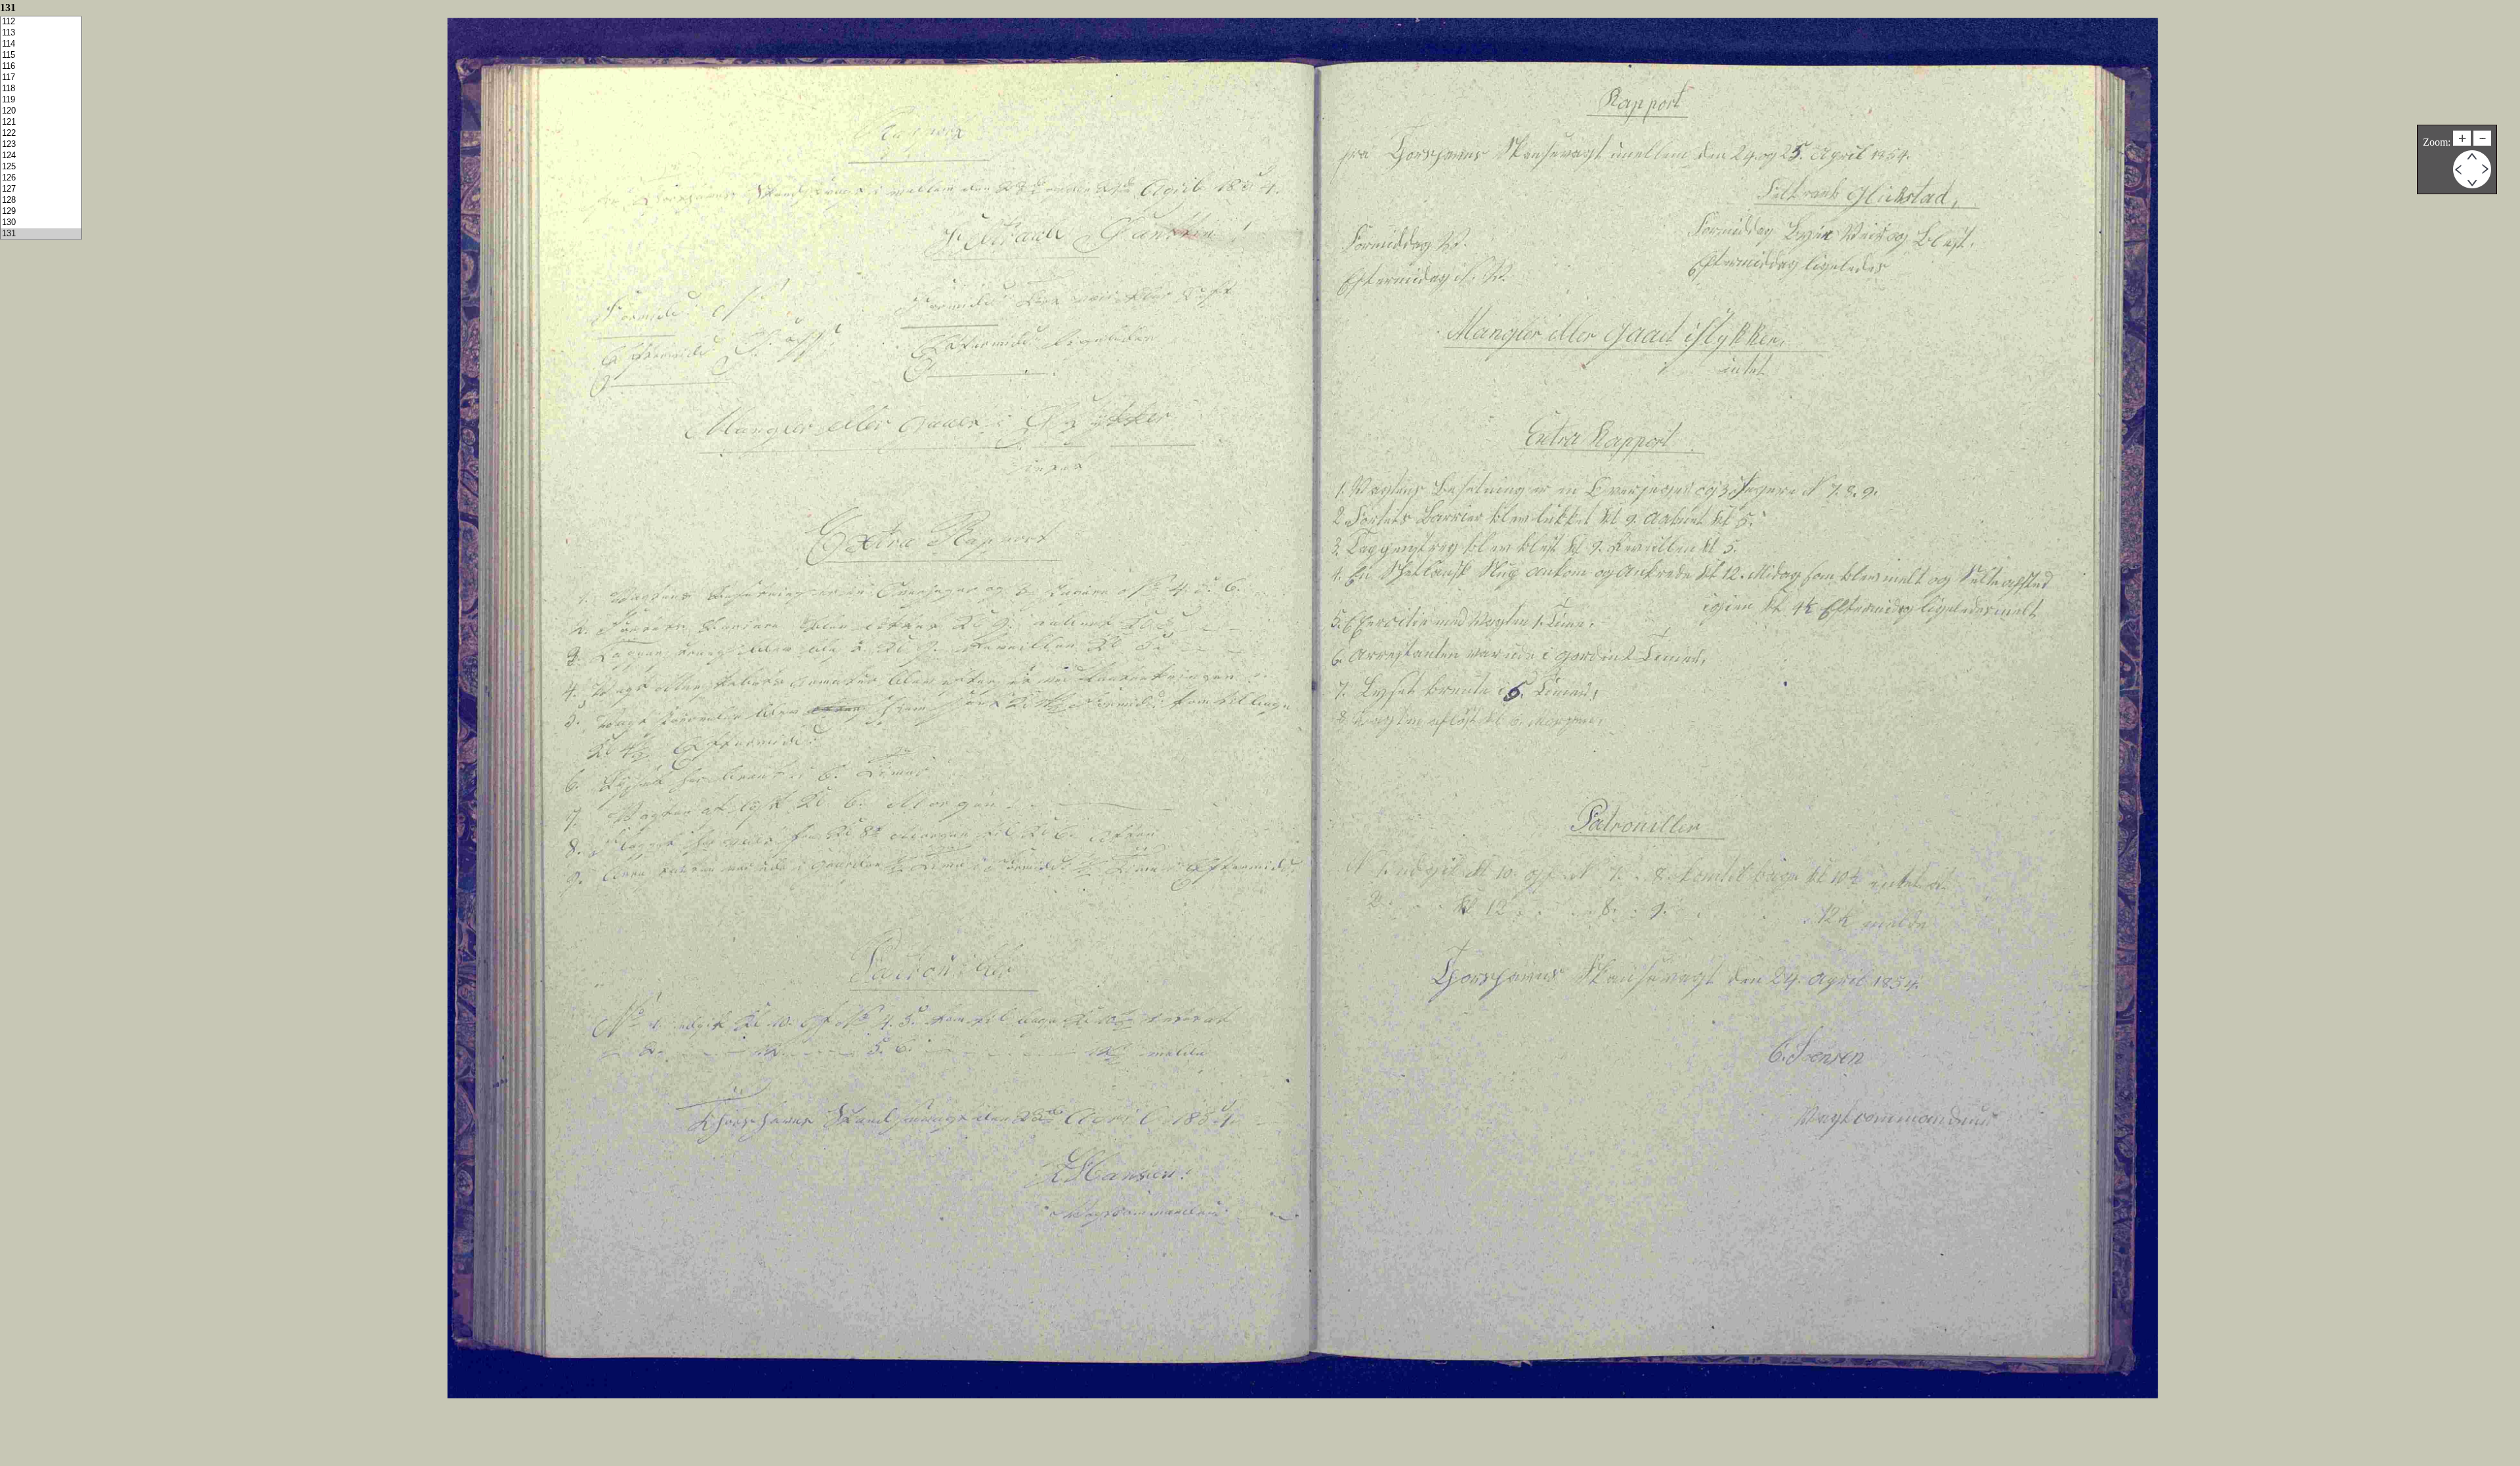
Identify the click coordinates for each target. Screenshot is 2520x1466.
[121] (41, 122)
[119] (41, 100)
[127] (41, 189)
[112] (41, 22)
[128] (41, 200)
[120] (41, 111)
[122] (41, 134)
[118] (41, 89)
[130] (41, 223)
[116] (41, 67)
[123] (41, 145)
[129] (41, 212)
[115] (41, 55)
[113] (41, 33)
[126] (41, 178)
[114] (41, 44)
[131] (41, 234)
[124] (41, 156)
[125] (41, 167)
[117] (41, 78)
